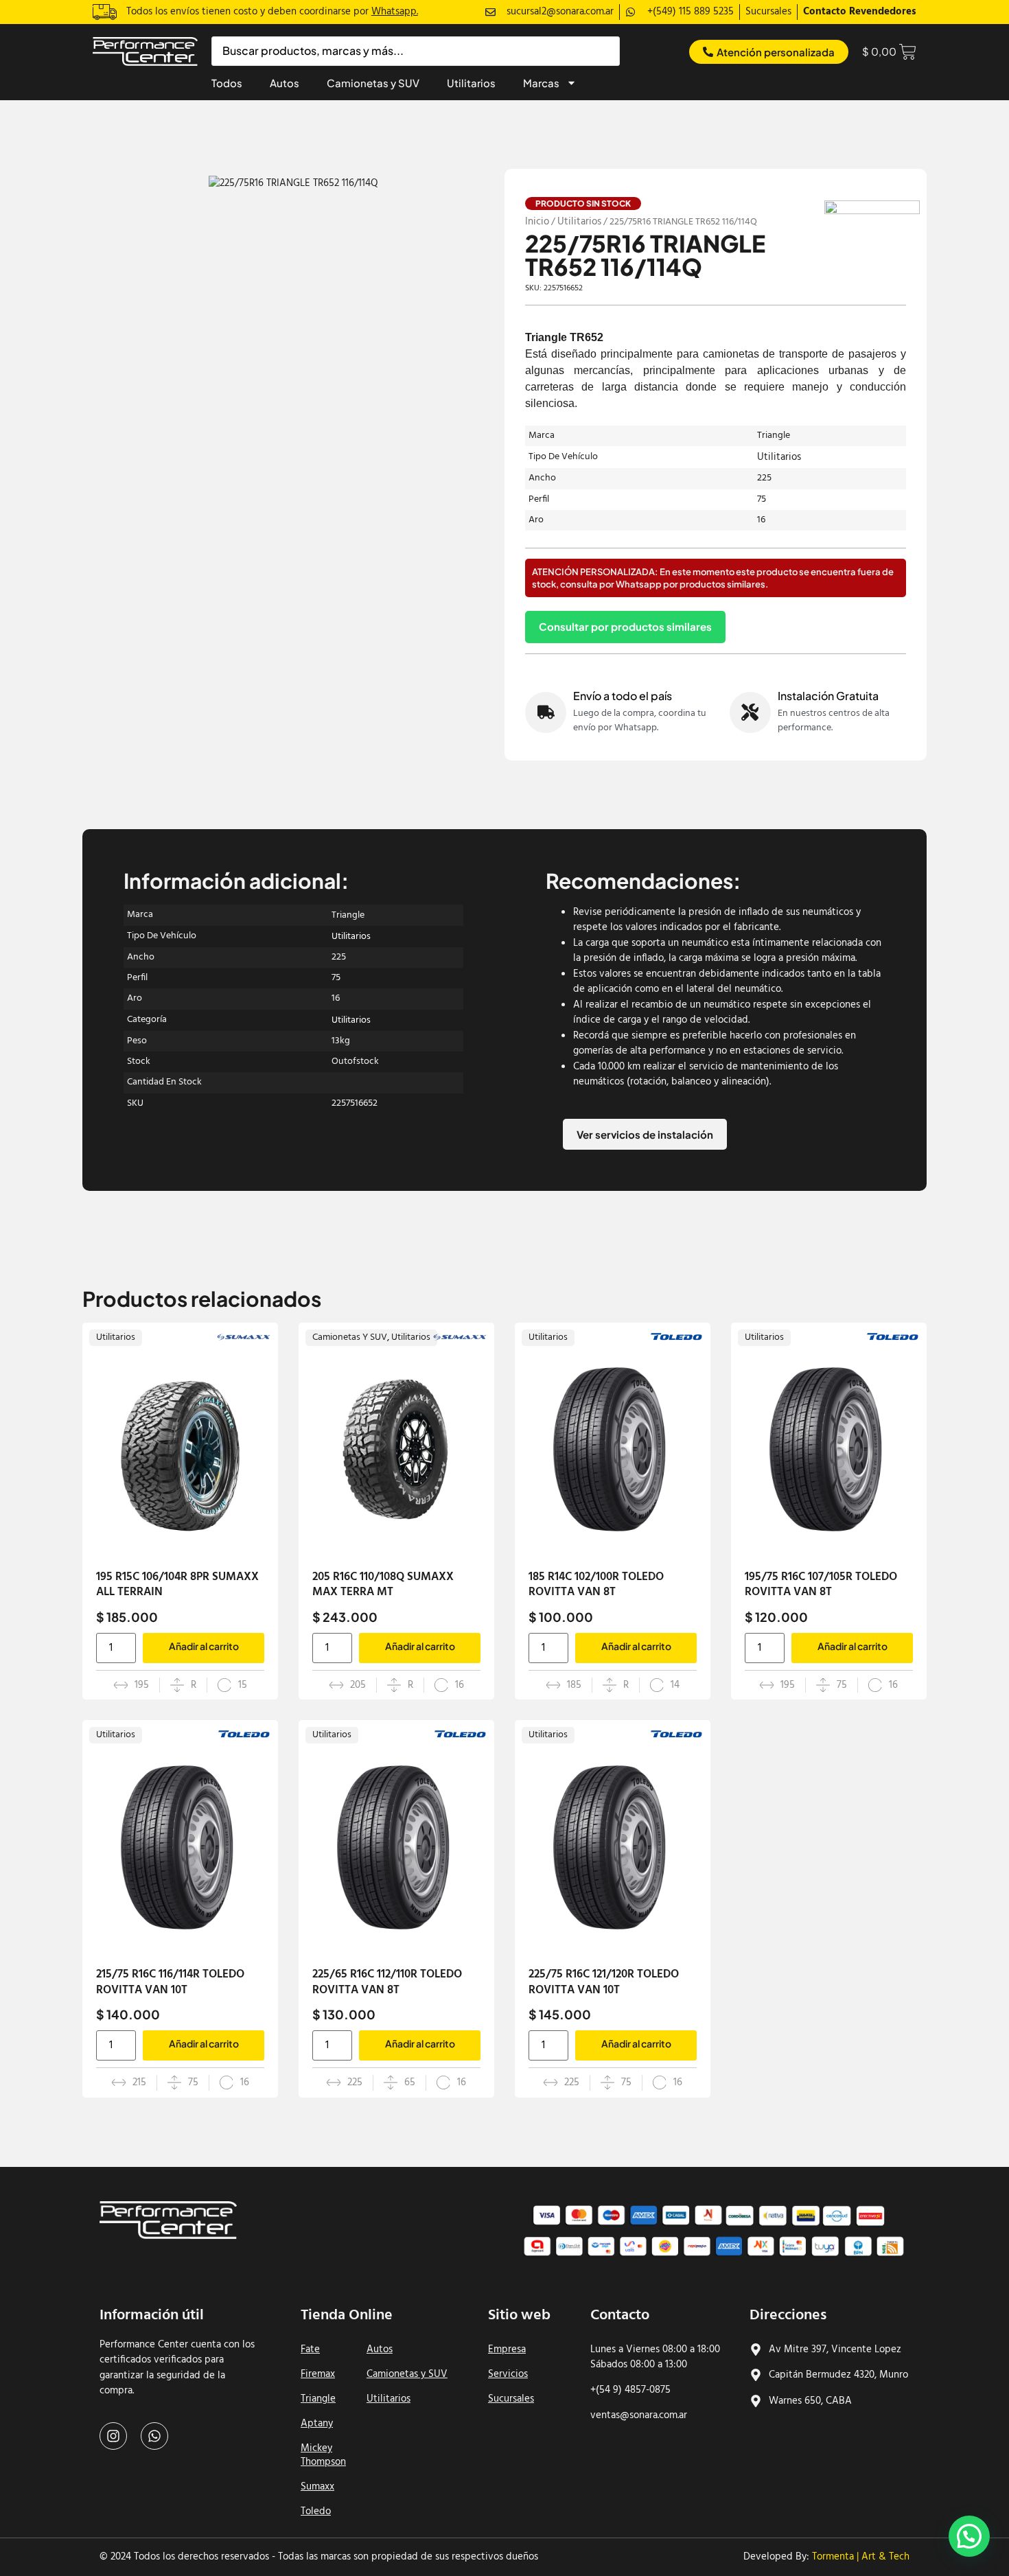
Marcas (541, 83)
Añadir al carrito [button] (204, 1646)
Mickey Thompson (323, 2455)
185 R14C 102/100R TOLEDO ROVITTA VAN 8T (596, 1585)
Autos (285, 83)
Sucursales (511, 2399)
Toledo (316, 2511)
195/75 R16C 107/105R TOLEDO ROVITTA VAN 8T (821, 1585)
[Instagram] (113, 2436)
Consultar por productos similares (625, 626)
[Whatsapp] (154, 2436)
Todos (227, 83)
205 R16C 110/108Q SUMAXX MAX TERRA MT (383, 1585)
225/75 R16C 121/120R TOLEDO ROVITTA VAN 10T (604, 1982)
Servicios (508, 2374)
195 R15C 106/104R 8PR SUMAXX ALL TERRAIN (177, 1585)
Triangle (318, 2399)
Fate (310, 2349)
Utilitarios (471, 83)
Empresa (507, 2349)
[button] (969, 2536)
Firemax (318, 2374)
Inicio (537, 222)
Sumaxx (317, 2487)
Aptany (317, 2424)
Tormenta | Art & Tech (861, 2557)
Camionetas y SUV (373, 83)
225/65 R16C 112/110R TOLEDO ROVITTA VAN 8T (387, 1982)
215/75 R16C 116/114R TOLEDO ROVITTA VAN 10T (170, 1982)
